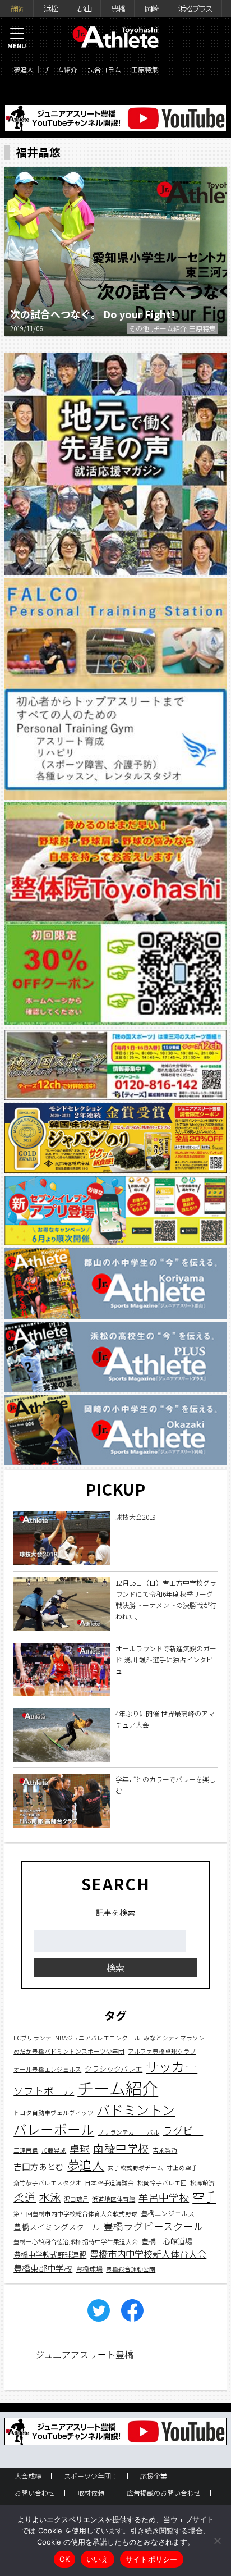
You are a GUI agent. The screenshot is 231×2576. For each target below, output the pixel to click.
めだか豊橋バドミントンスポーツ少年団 (69, 2051)
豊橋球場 (89, 2269)
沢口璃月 (76, 2199)
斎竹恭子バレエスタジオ (47, 2183)
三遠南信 (26, 2150)
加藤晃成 (54, 2150)
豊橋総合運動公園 (131, 2269)
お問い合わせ (35, 2493)
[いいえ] (217, 2541)
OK (65, 2559)
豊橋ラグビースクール (153, 2226)
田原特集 (145, 69)
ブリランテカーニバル (128, 2132)
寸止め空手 (182, 2168)
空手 (204, 2196)
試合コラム (104, 69)
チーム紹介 (61, 69)
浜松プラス (195, 8)
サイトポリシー (152, 2559)
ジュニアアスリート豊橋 (84, 2354)
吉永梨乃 (165, 2150)
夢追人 (24, 69)
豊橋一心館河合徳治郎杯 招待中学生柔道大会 (76, 2242)
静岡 (17, 8)
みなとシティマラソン (174, 2038)
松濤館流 (202, 2183)
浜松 (50, 8)
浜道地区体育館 (114, 2199)
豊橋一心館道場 (167, 2241)
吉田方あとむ (39, 2166)
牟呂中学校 (164, 2197)
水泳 (50, 2197)
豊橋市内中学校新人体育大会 (148, 2254)
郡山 (84, 8)
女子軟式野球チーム (135, 2168)
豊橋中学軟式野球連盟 (50, 2255)
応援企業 (154, 2476)
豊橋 (118, 8)
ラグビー (183, 2130)
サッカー (172, 2066)
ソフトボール (44, 2090)
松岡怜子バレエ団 (162, 2183)
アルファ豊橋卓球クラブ (162, 2051)
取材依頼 (91, 2493)
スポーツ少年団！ (91, 2476)
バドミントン (136, 2110)
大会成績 (28, 2476)
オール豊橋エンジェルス (47, 2069)
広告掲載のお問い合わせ (164, 2493)
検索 (115, 1967)
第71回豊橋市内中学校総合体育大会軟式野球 (75, 2214)
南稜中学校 (121, 2148)
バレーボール (54, 2129)
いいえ (98, 2559)
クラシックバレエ (114, 2069)
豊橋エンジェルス (168, 2213)
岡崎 (151, 8)
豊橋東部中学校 (43, 2268)
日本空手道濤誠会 (109, 2183)
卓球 (80, 2148)
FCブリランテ (33, 2038)
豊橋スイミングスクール (57, 2227)
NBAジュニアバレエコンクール (98, 2038)
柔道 (25, 2197)
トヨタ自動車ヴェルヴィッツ (54, 2113)
